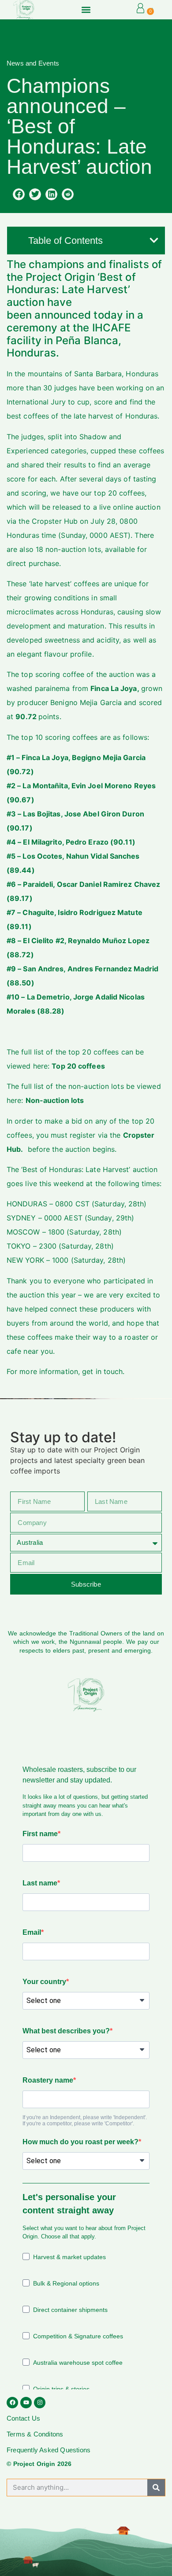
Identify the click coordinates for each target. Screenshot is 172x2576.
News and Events (33, 63)
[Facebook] (12, 2403)
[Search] (156, 2488)
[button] (86, 9)
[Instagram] (40, 2403)
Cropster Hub (55, 521)
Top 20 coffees (78, 1066)
